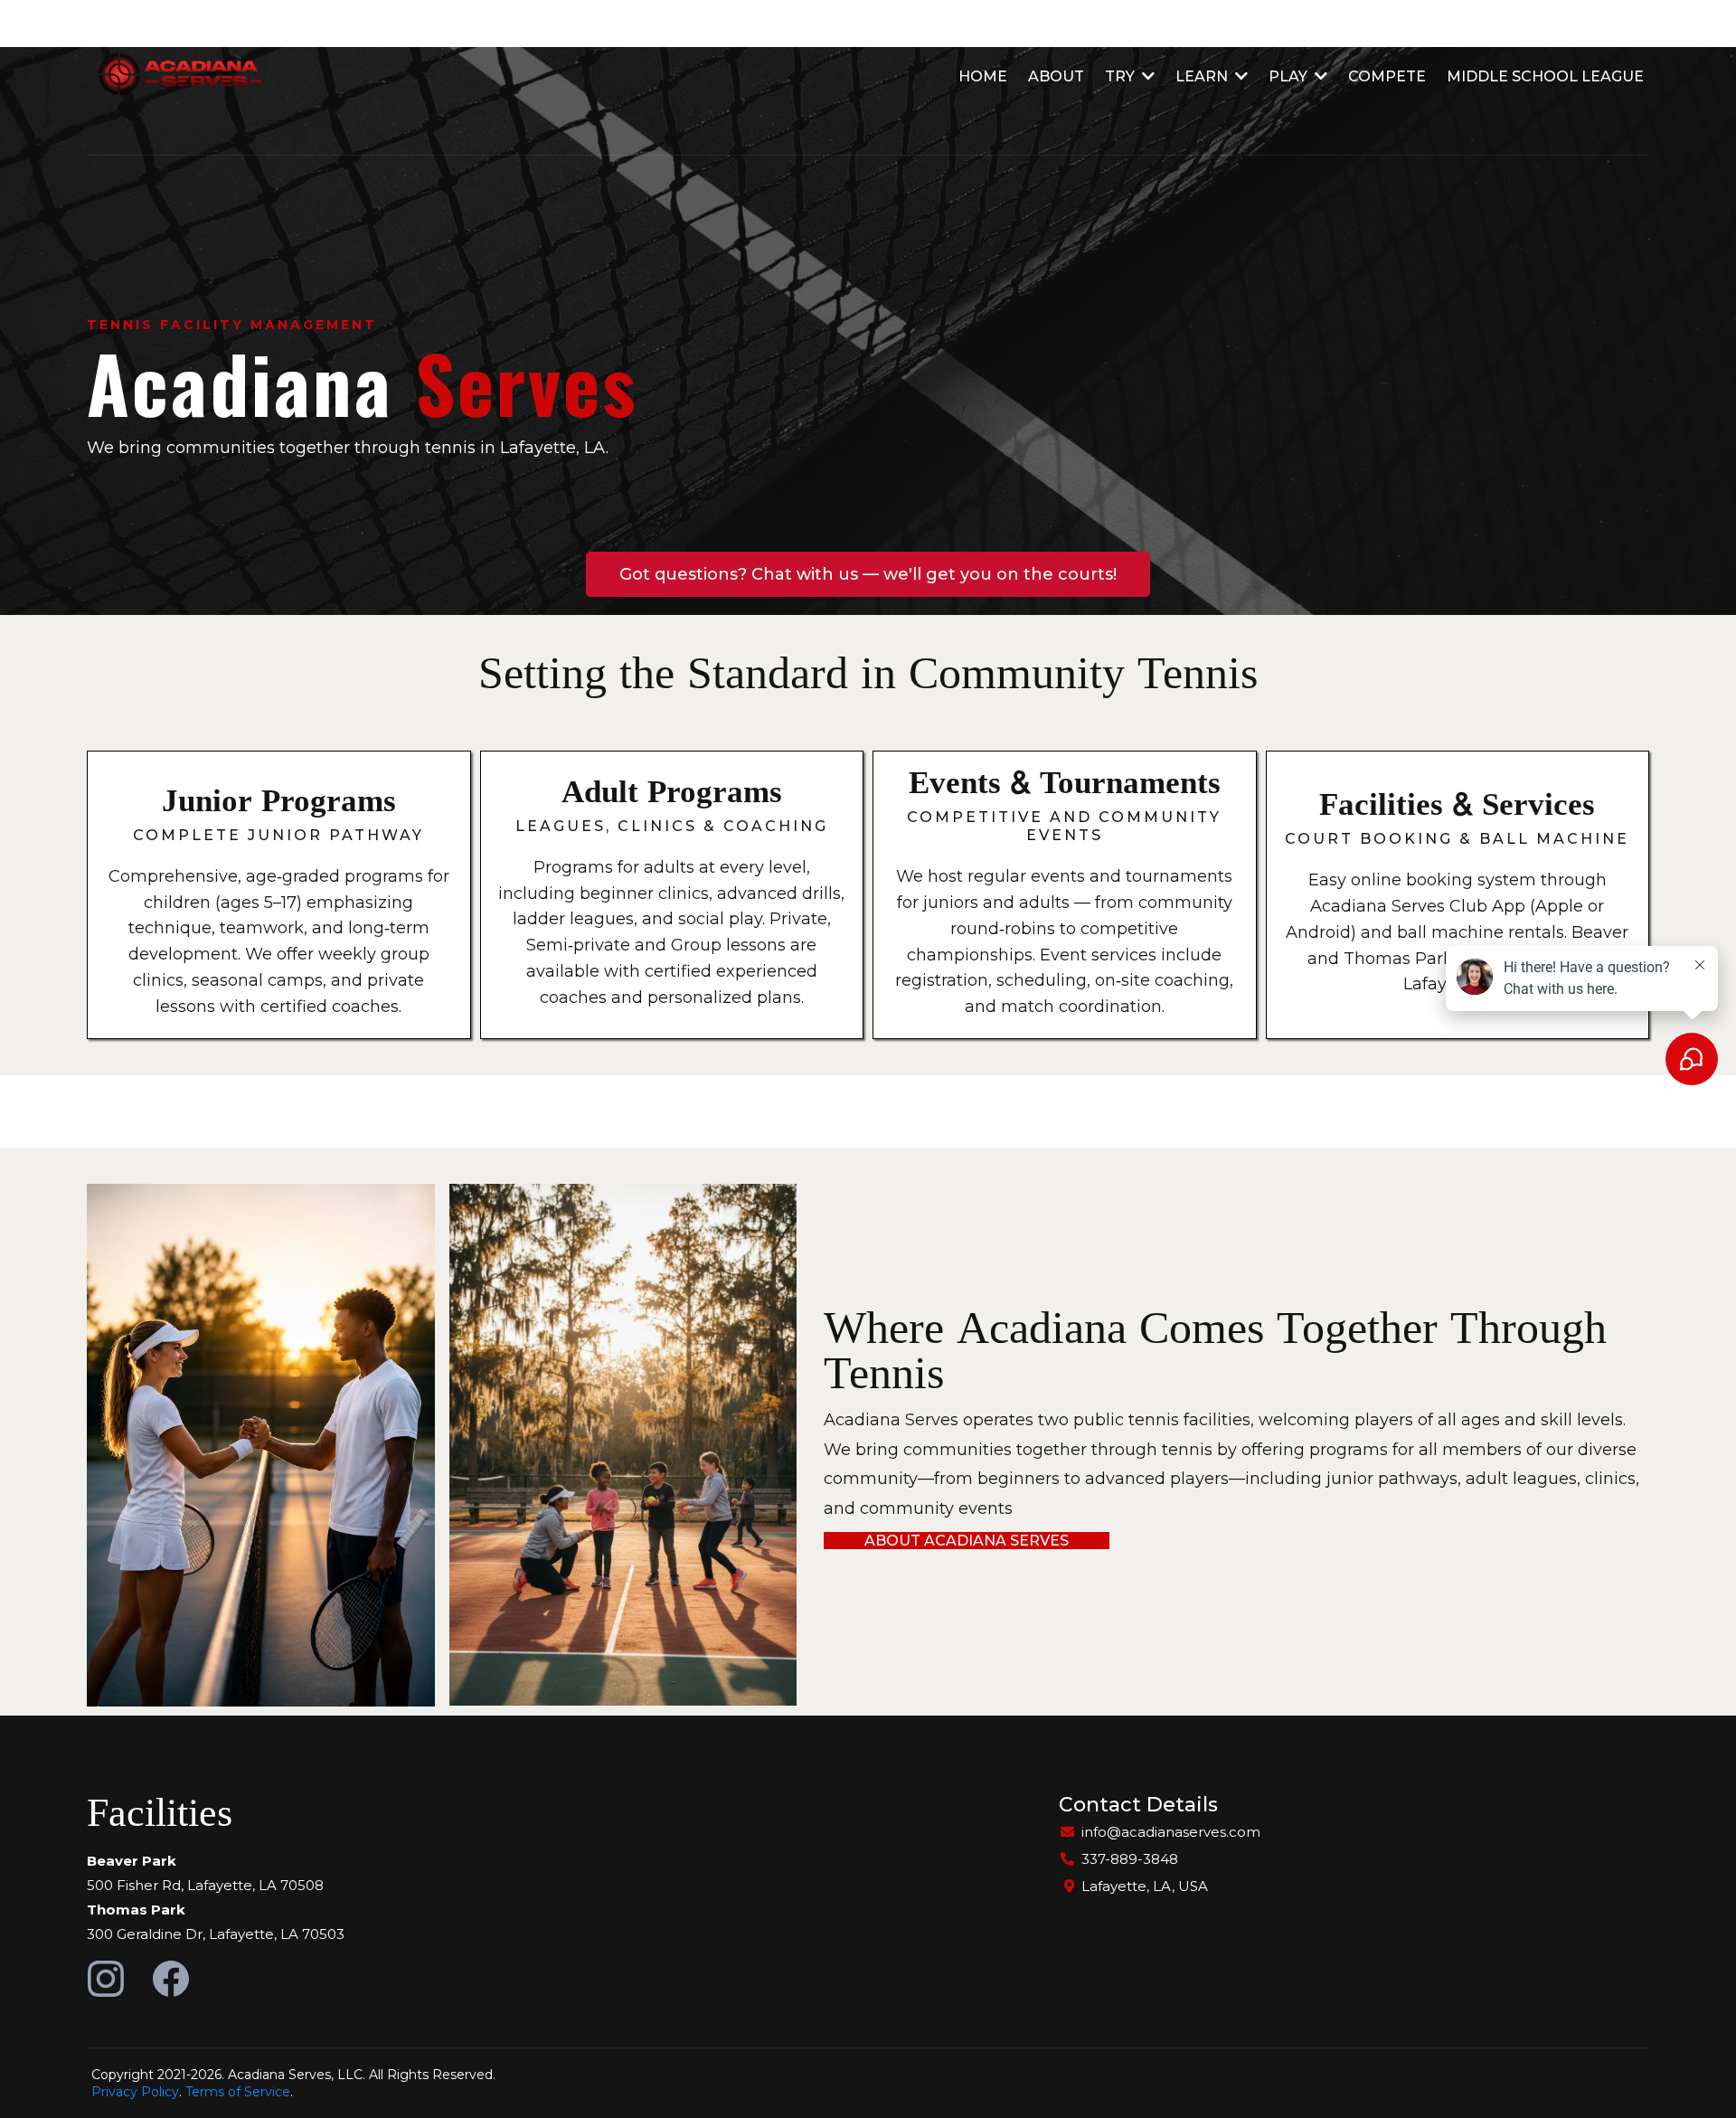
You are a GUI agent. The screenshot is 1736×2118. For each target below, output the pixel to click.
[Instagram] (106, 1979)
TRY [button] (1122, 76)
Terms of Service (238, 2092)
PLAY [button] (1290, 76)
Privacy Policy (135, 2092)
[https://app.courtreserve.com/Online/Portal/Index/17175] (175, 77)
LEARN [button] (1203, 76)
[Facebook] (171, 1979)
